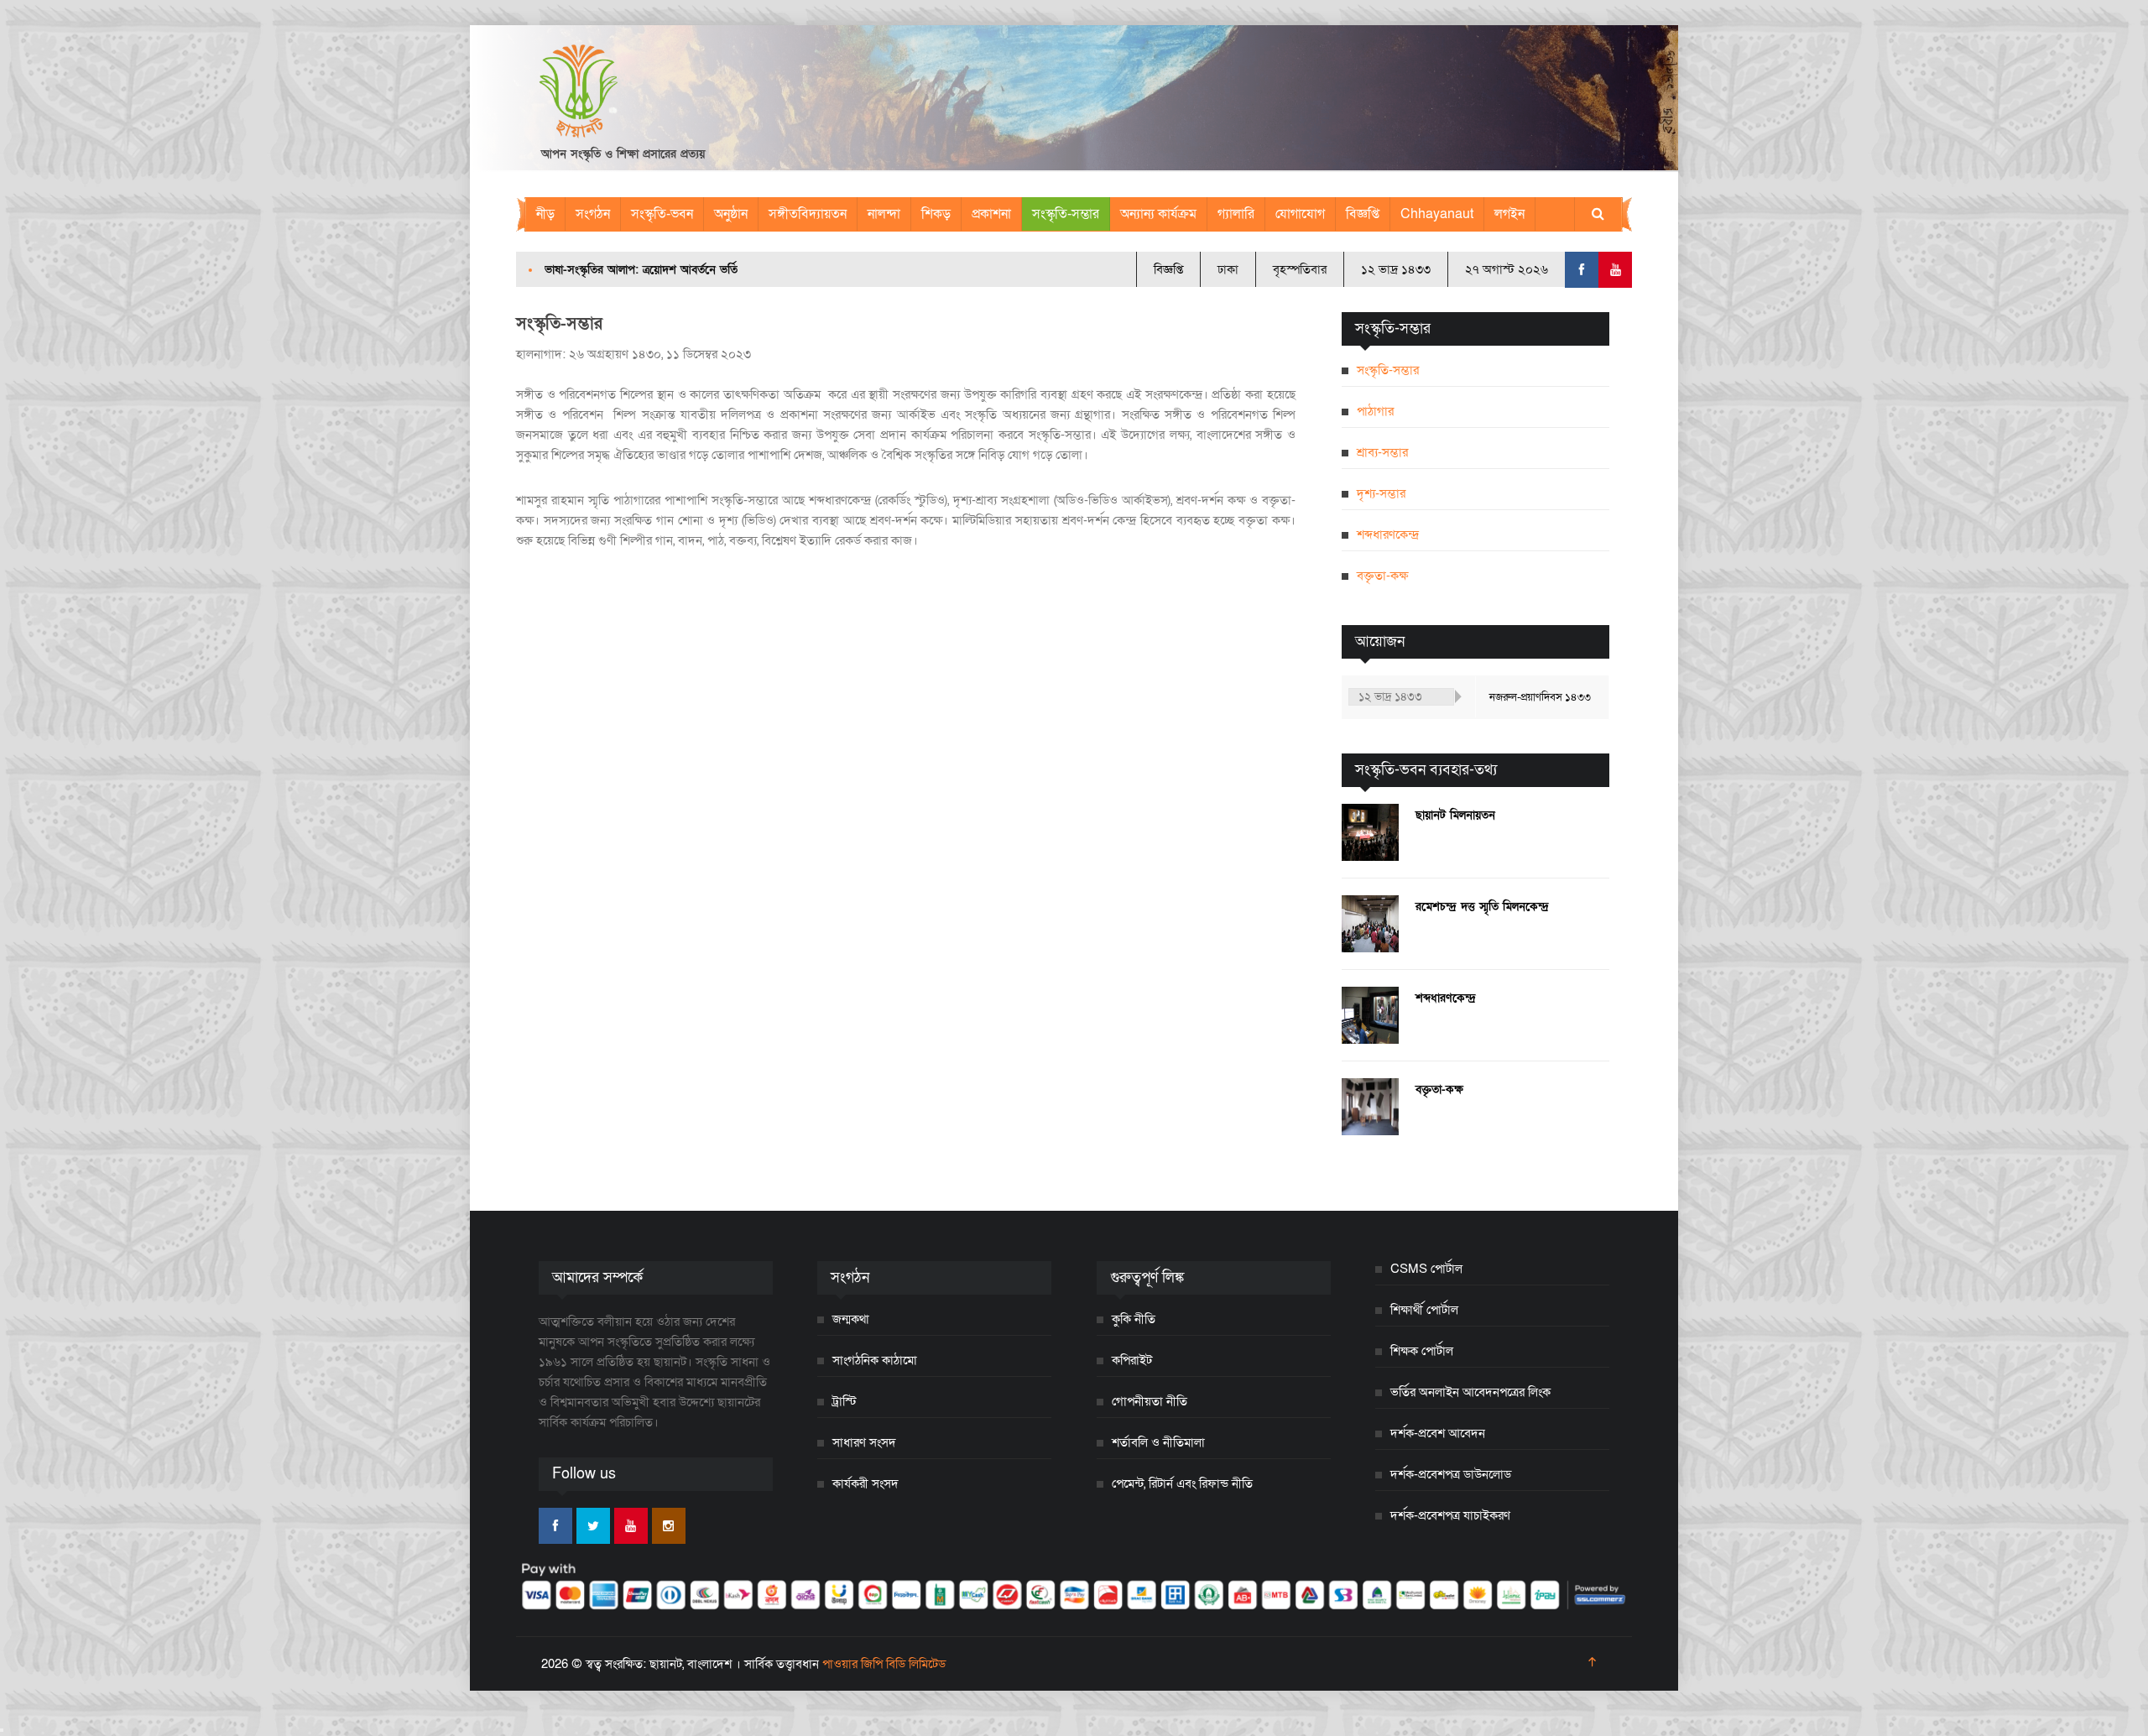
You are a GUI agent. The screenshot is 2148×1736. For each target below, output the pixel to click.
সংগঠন (593, 214)
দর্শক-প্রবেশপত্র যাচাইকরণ (1450, 1515)
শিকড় (936, 214)
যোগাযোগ (1300, 214)
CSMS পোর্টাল (1426, 1269)
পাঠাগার (1375, 411)
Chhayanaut (1437, 214)
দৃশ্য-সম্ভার (1381, 493)
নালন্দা (884, 214)
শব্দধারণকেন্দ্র (1388, 534)
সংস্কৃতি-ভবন (662, 214)
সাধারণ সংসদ (864, 1442)
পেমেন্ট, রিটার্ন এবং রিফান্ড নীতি (1182, 1483)
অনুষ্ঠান (731, 214)
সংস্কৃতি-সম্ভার (1066, 214)
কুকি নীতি (1134, 1319)
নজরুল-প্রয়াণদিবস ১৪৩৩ (1540, 697)
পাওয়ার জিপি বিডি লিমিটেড (884, 1664)
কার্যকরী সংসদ (865, 1483)
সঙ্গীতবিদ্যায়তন (808, 214)
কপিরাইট (1132, 1360)
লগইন (1509, 214)
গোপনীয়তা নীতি (1150, 1401)
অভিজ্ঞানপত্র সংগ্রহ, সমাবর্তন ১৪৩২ (622, 270)
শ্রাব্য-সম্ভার (1382, 452)
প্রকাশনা (991, 214)
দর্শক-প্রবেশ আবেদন (1438, 1433)
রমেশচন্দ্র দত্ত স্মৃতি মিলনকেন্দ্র (1482, 907)
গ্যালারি (1236, 214)
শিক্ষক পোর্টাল (1422, 1351)
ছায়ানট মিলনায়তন (1455, 815)
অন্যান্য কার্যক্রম (1158, 214)
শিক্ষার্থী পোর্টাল (1424, 1310)
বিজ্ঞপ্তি (1363, 214)
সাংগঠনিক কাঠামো (875, 1360)
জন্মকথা (851, 1319)
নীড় (545, 214)
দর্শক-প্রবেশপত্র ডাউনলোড (1451, 1474)
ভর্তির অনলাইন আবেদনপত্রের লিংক (1470, 1392)
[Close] (2, 1730)
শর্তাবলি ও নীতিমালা (1158, 1442)
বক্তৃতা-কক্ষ (1382, 576)
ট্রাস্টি (845, 1401)
